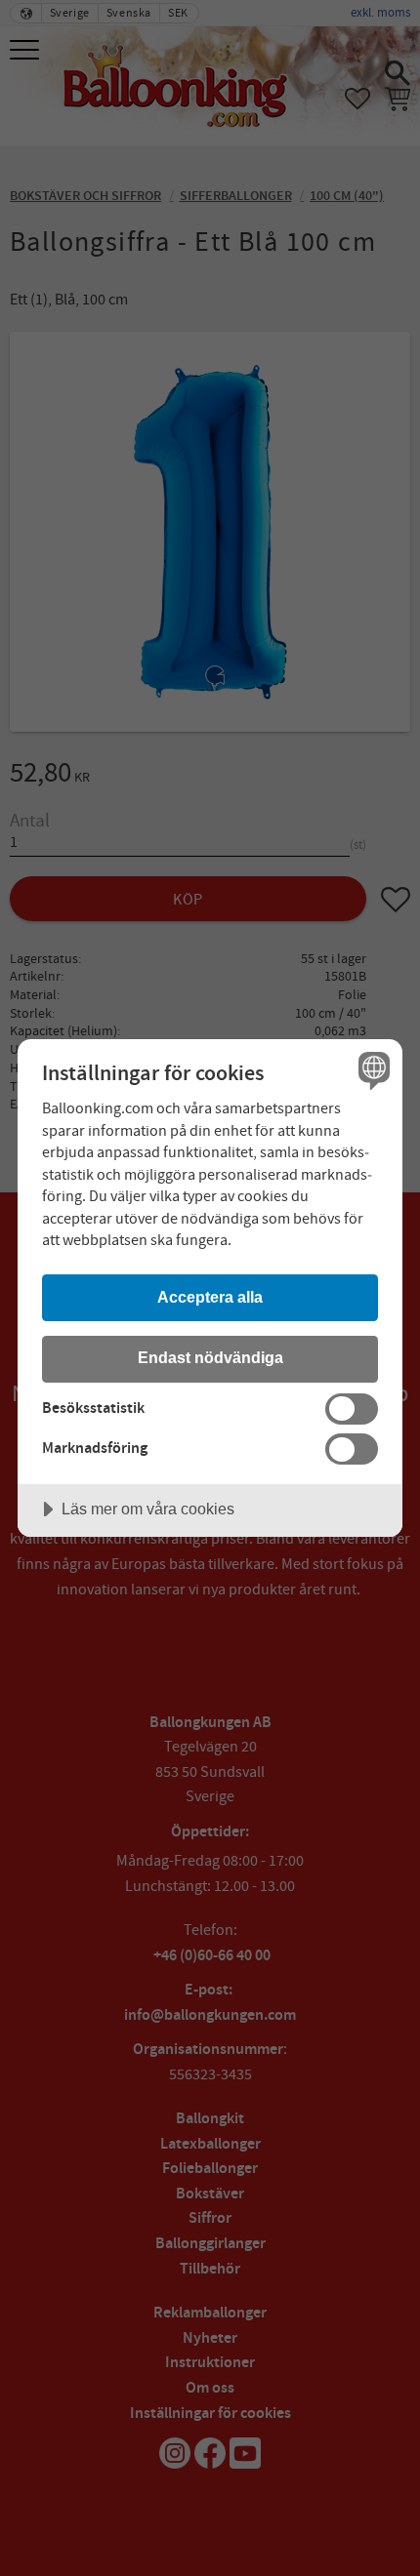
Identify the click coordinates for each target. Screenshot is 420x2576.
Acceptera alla (210, 1297)
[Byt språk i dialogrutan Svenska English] (372, 1070)
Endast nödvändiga (210, 1357)
